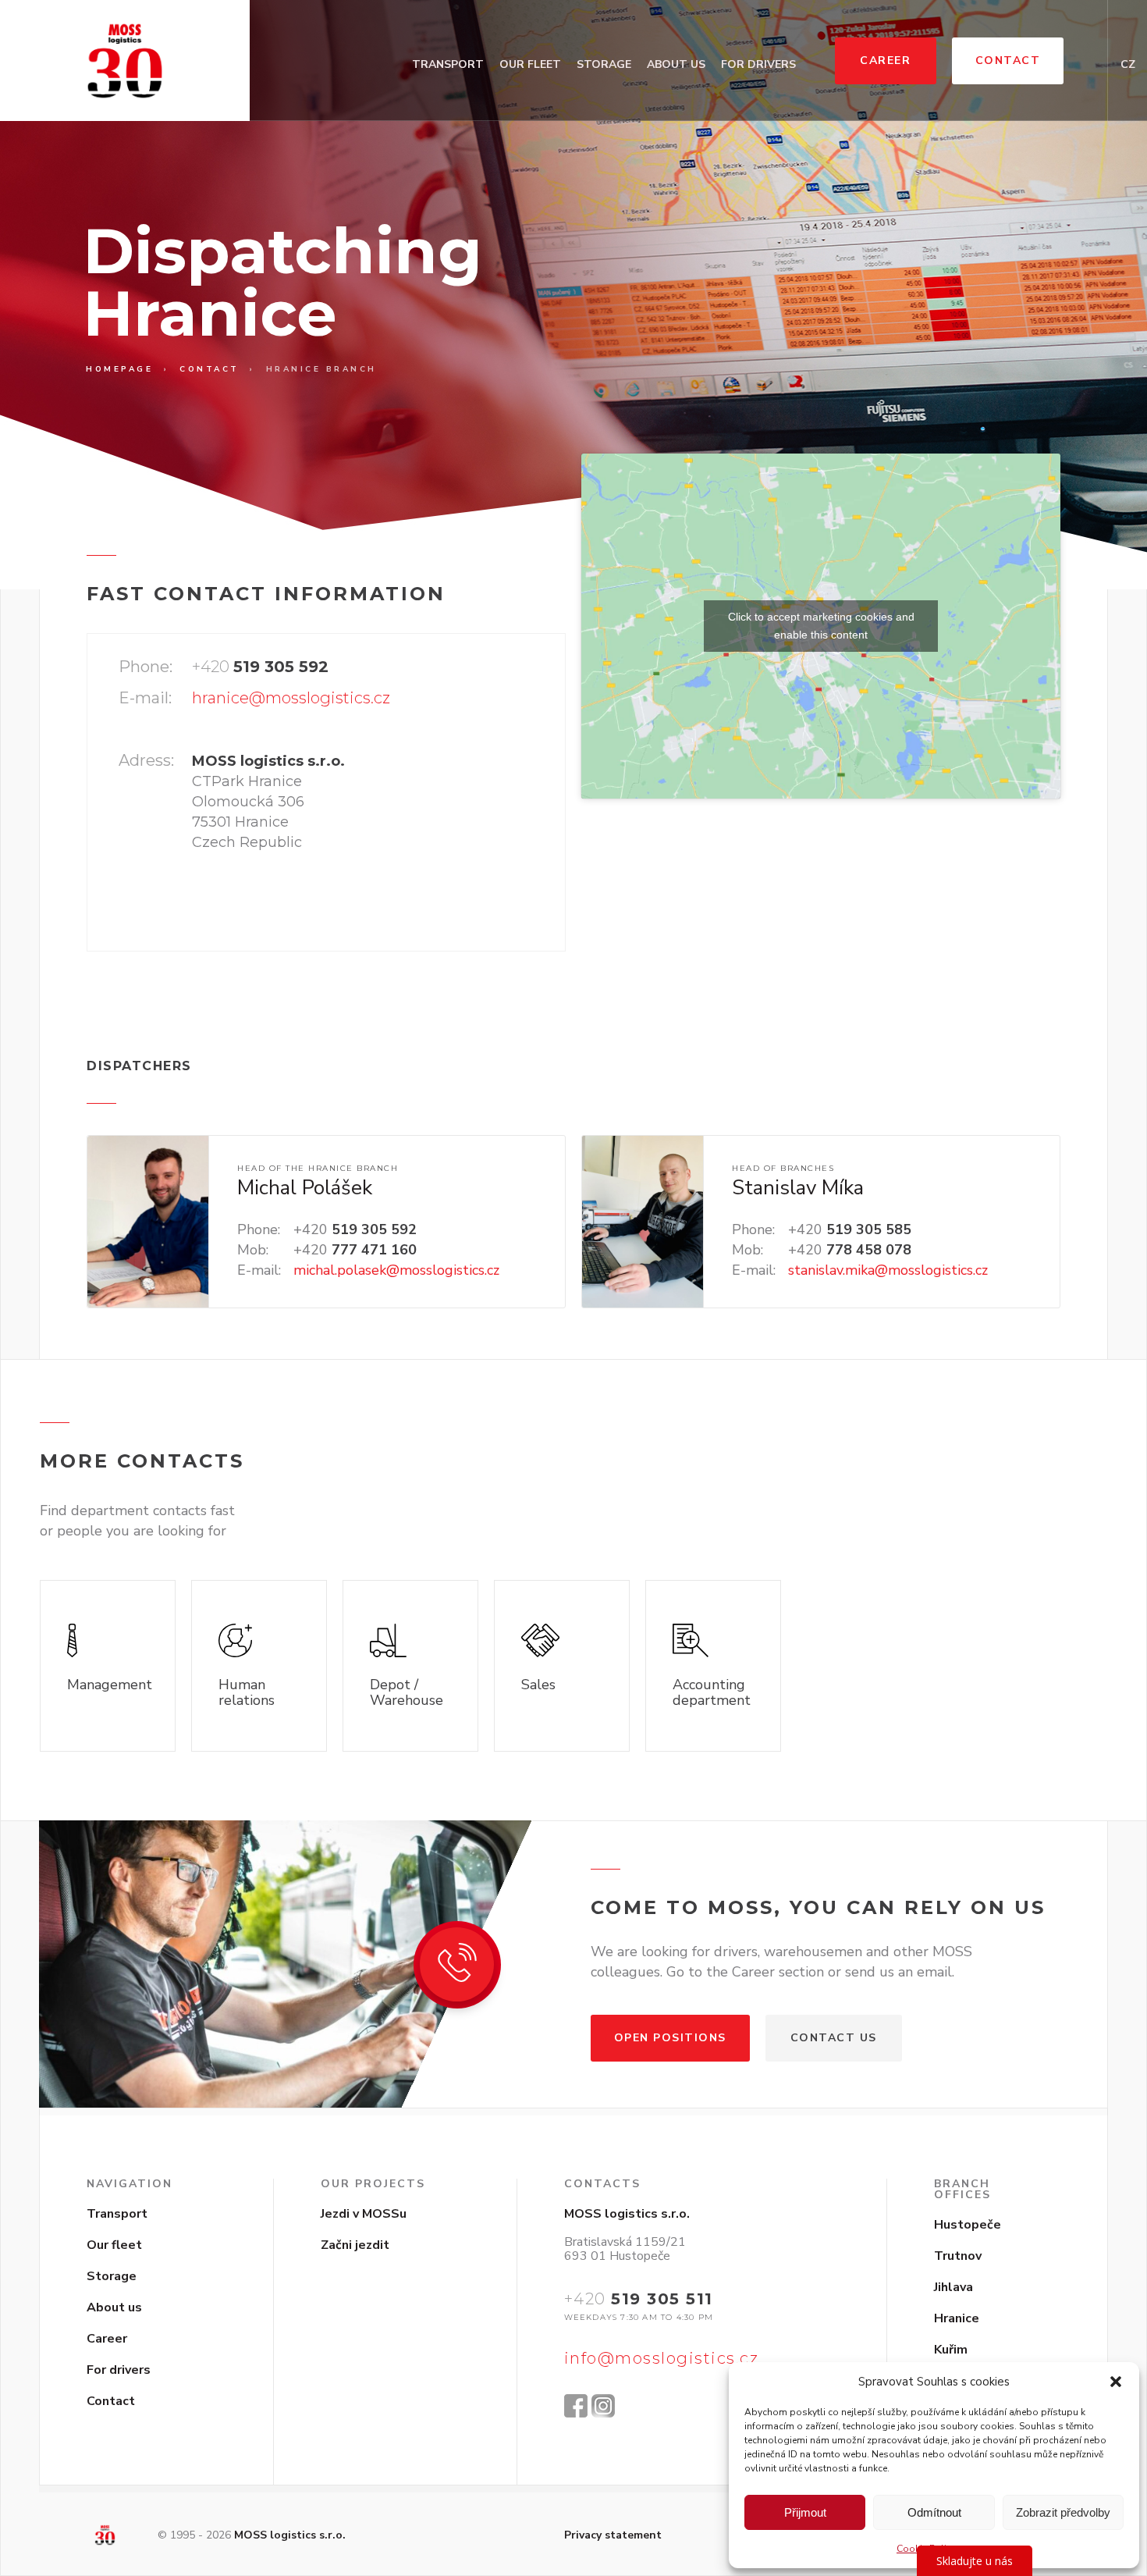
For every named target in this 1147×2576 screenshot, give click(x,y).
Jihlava (953, 2287)
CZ (1128, 64)
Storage (604, 64)
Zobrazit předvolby (1063, 2512)
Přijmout (805, 2512)
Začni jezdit (355, 2245)
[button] (1116, 2382)
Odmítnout (934, 2512)
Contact (1008, 60)
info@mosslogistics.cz (662, 2358)
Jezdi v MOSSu (364, 2214)
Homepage (119, 369)
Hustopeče (968, 2225)
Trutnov (958, 2256)
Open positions (670, 2038)
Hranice (957, 2318)
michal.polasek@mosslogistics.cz (396, 1270)
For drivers (758, 64)
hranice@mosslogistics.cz (291, 698)
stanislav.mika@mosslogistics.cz (888, 1270)
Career (885, 60)
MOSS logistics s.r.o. (290, 2535)
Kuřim (951, 2350)
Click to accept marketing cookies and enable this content (821, 626)
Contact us (834, 2038)
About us (676, 64)
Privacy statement (613, 2535)
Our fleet (530, 64)
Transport (448, 64)
